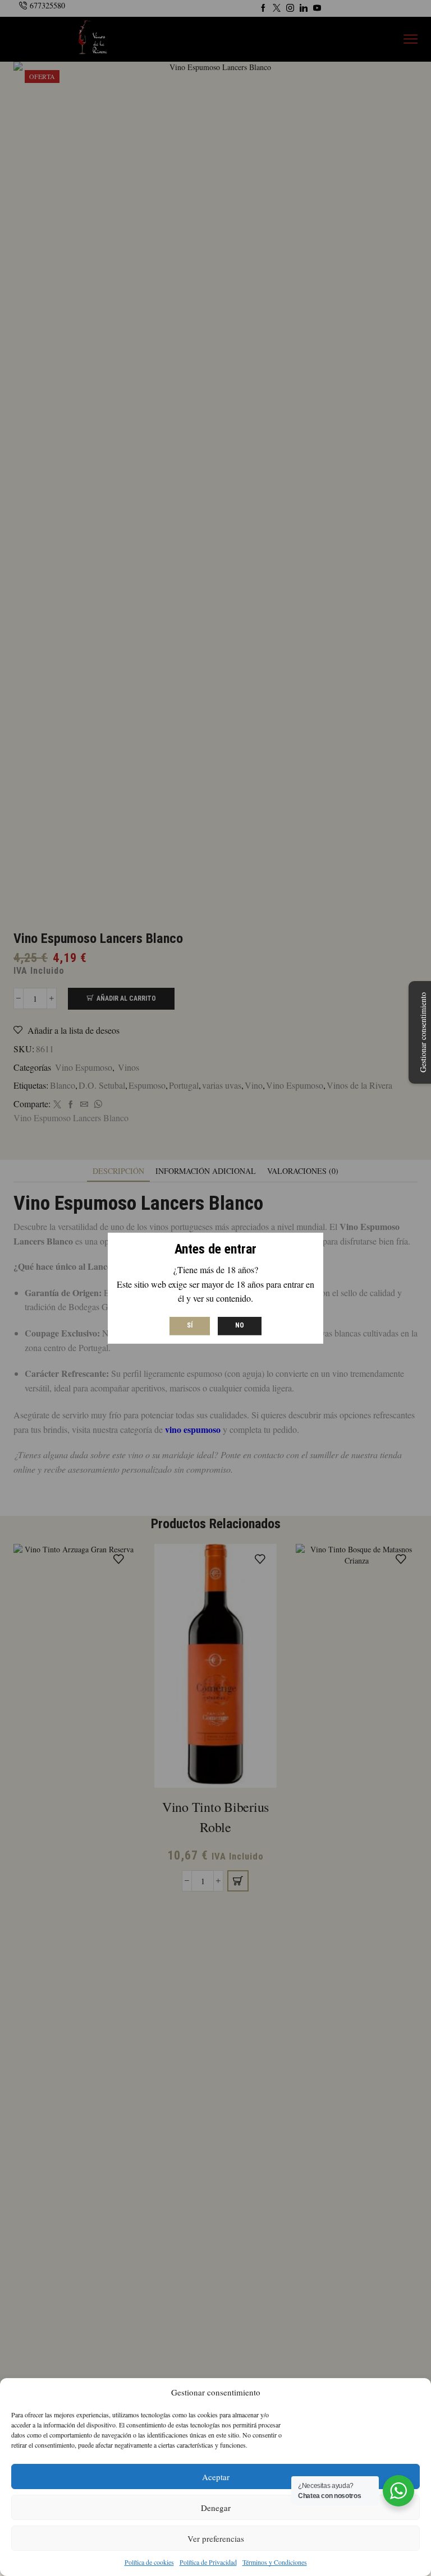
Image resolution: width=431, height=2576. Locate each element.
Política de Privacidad (208, 2562)
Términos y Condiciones (275, 2562)
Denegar (216, 2508)
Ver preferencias (216, 2538)
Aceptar (216, 2477)
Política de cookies (149, 2562)
